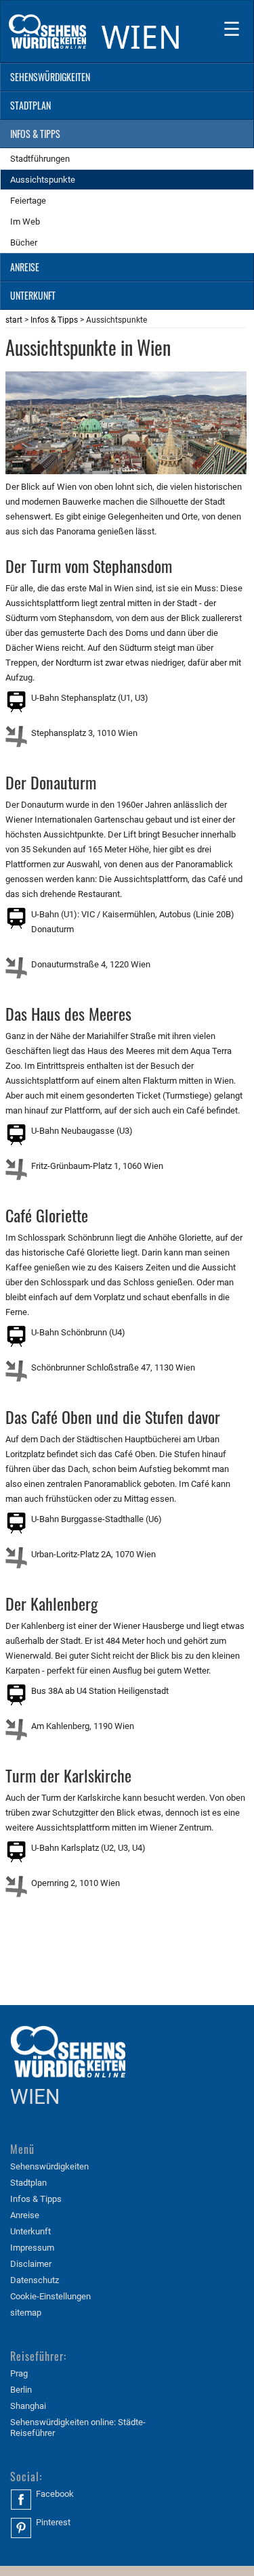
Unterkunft (30, 2231)
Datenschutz (35, 2280)
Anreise (25, 2215)
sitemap (26, 2313)
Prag (19, 2373)
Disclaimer (31, 2264)
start (14, 320)
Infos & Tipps (54, 320)
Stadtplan (28, 2183)
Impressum (32, 2248)
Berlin (21, 2390)
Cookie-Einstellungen (50, 2296)
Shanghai (28, 2406)
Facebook (55, 2494)
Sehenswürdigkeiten (49, 2166)
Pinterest (53, 2522)
